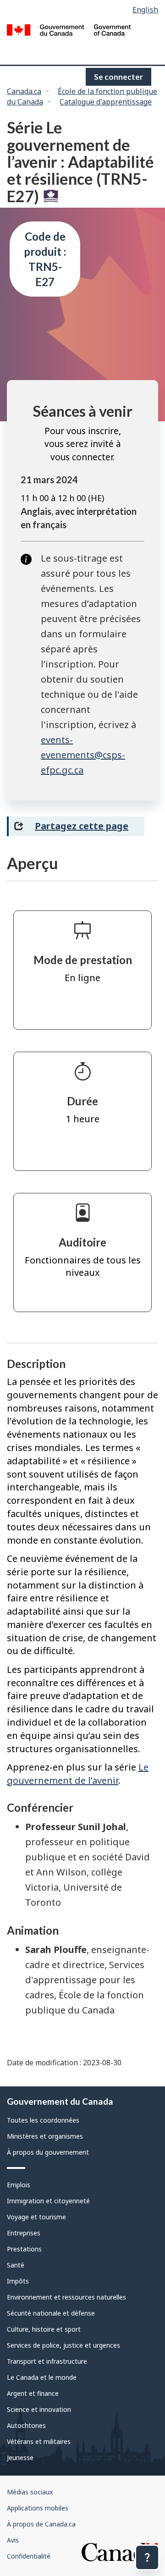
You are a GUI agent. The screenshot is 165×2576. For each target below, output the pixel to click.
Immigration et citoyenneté (48, 2201)
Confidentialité (29, 2556)
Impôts (18, 2281)
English (145, 10)
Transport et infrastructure (47, 2361)
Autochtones (26, 2425)
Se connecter (118, 77)
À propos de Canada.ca (41, 2524)
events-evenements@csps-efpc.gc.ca (83, 755)
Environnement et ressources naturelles (66, 2297)
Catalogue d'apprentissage (106, 102)
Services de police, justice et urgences (63, 2345)
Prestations (24, 2249)
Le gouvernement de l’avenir (78, 1774)
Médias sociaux (30, 2492)
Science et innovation (39, 2409)
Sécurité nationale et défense (51, 2313)
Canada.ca (24, 91)
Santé (16, 2265)
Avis (13, 2540)
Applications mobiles (38, 2508)
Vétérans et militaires (39, 2441)
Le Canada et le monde (42, 2377)
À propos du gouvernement (48, 2152)
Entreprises (24, 2233)
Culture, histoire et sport (44, 2329)
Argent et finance (33, 2393)
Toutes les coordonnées (43, 2120)
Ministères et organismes (45, 2136)
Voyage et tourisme (36, 2217)
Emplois (19, 2185)
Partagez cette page (82, 826)
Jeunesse (20, 2457)
